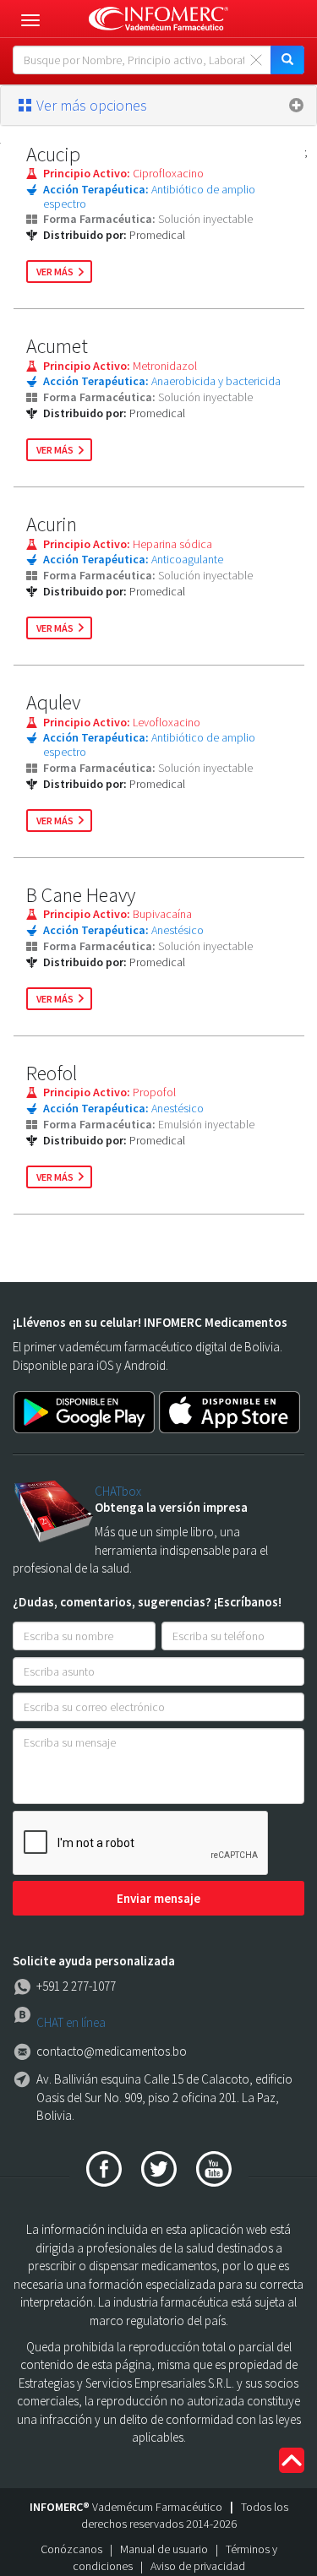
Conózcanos (71, 2549)
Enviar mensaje (158, 1898)
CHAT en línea (71, 2022)
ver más (55, 272)
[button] (158, 106)
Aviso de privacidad (198, 2566)
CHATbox (118, 1491)
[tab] (158, 106)
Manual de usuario (164, 2549)
